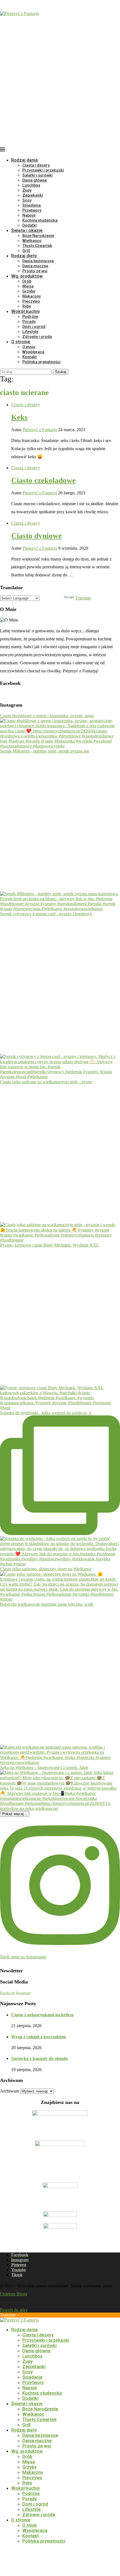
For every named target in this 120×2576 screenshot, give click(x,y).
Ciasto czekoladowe (43, 480)
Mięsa (28, 286)
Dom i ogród (34, 327)
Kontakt (30, 357)
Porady (29, 322)
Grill (26, 251)
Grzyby (29, 291)
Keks (19, 417)
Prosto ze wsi (35, 271)
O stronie (21, 342)
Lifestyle (30, 332)
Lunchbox (31, 185)
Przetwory (32, 210)
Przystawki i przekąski (43, 170)
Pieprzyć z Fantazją (40, 430)
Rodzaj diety (24, 256)
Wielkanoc (32, 241)
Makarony (32, 296)
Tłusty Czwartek (37, 246)
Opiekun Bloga (14, 2294)
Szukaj (61, 372)
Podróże (30, 317)
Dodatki (30, 225)
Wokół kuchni (25, 311)
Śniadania (32, 205)
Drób (27, 281)
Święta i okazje (27, 230)
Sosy (27, 200)
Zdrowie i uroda (37, 337)
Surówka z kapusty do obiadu (39, 2058)
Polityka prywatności (41, 362)
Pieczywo (31, 301)
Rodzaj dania (24, 160)
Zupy (27, 190)
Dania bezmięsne (38, 261)
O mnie (29, 347)
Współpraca (33, 352)
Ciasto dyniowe (36, 536)
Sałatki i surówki (38, 175)
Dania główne (35, 180)
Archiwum (9, 2091)
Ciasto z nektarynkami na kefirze (43, 2015)
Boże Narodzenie (38, 236)
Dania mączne (35, 266)
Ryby (27, 306)
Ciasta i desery (36, 165)
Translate (83, 598)
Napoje (29, 215)
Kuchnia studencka (40, 220)
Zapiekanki (33, 195)
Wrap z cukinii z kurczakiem (39, 2037)
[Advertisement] (60, 76)
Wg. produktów (27, 276)
